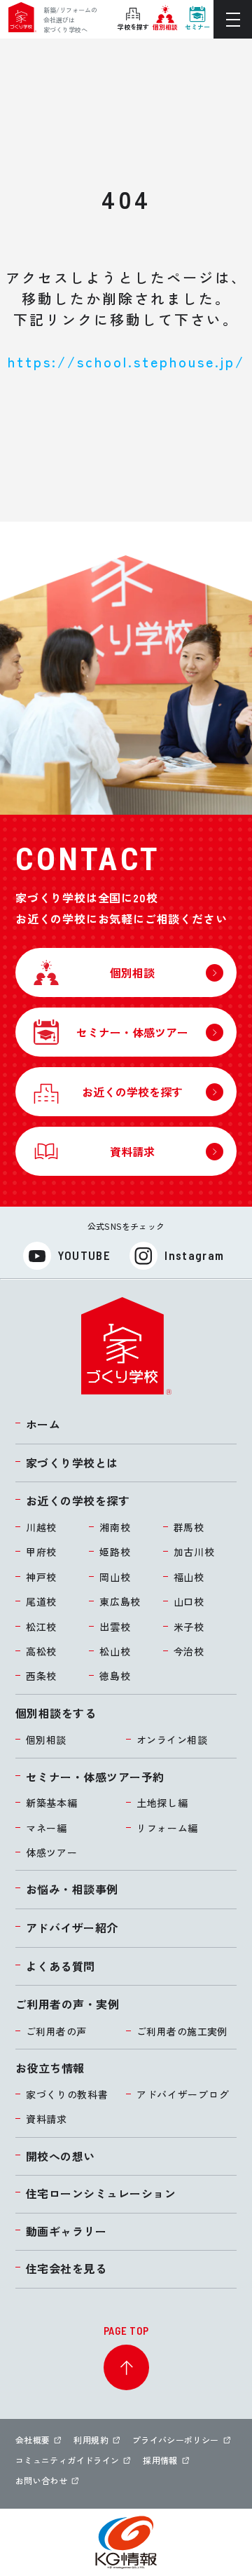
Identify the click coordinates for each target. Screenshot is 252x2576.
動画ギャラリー (66, 2231)
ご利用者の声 (56, 2031)
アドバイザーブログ (183, 2094)
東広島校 (120, 1601)
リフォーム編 (167, 1828)
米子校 (189, 1627)
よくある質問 (61, 1966)
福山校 (189, 1577)
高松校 (41, 1651)
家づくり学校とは (72, 1463)
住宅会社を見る (66, 2268)
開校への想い (61, 2156)
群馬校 (189, 1527)
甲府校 (41, 1552)
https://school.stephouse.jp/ (126, 361)
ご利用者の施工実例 (182, 2031)
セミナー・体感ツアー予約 (95, 1777)
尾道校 (41, 1601)
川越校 (41, 1527)
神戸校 (41, 1577)
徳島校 (115, 1676)
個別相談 (46, 1740)
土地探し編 (162, 1803)
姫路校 (115, 1552)
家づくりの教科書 (67, 2094)
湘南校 (115, 1527)
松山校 (115, 1651)
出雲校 (115, 1627)
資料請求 (47, 2119)
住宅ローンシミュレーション (101, 2193)
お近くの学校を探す (78, 1500)
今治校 (189, 1651)
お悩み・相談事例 (72, 1889)
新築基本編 (52, 1803)
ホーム (43, 1424)
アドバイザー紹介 (72, 1927)
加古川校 (194, 1552)
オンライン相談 (172, 1740)
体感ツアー (52, 1852)
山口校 (189, 1601)
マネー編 (47, 1828)
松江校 (41, 1627)
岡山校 (115, 1577)
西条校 (41, 1676)
